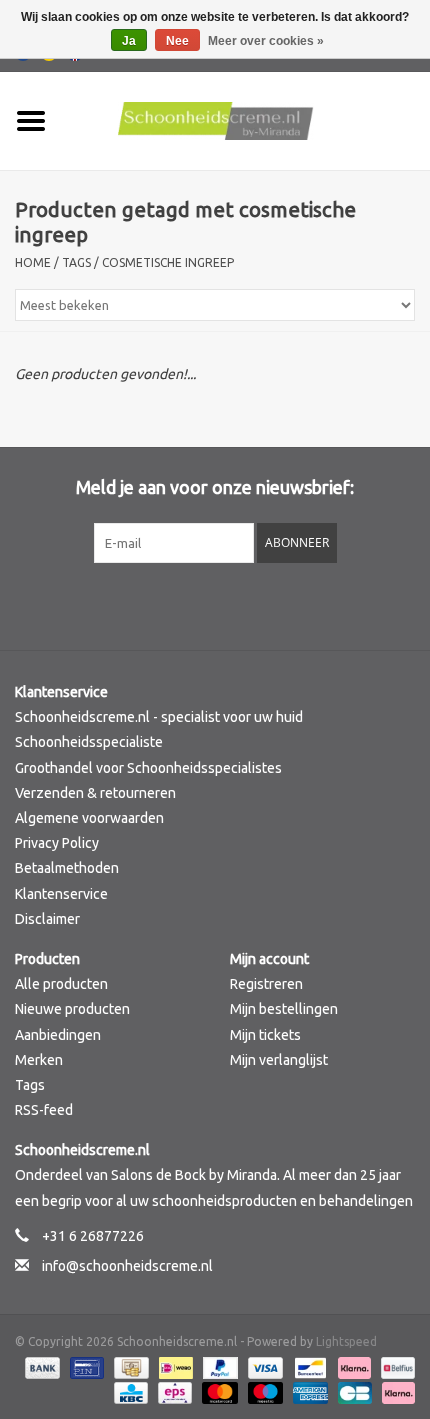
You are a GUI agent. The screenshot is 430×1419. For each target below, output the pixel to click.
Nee (177, 41)
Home (33, 262)
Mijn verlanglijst (279, 1060)
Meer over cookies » (266, 41)
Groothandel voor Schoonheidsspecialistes (148, 768)
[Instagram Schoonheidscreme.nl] (268, 604)
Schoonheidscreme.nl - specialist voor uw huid (159, 717)
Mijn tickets (265, 1035)
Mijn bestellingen (284, 1009)
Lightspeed (346, 1341)
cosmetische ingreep (168, 262)
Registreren (266, 984)
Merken (39, 1060)
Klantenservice (61, 894)
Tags (76, 262)
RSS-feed (44, 1110)
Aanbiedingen (58, 1035)
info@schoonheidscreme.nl (127, 1266)
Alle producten (61, 984)
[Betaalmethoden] (40, 1366)
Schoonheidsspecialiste (89, 742)
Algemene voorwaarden (89, 818)
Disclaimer (47, 919)
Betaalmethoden (67, 868)
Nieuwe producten (72, 1009)
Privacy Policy (57, 843)
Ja (129, 41)
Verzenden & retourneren (95, 793)
